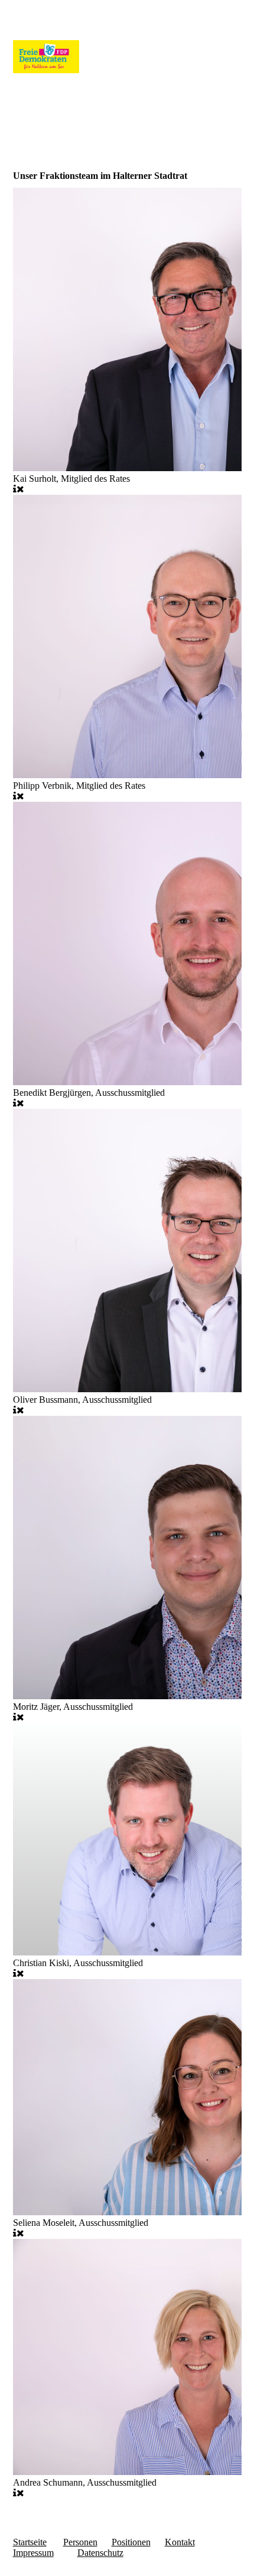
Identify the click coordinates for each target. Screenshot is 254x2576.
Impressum (33, 2553)
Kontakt (180, 2542)
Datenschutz (100, 2553)
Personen (80, 2542)
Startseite (30, 2542)
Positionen (131, 2542)
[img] (127, 58)
